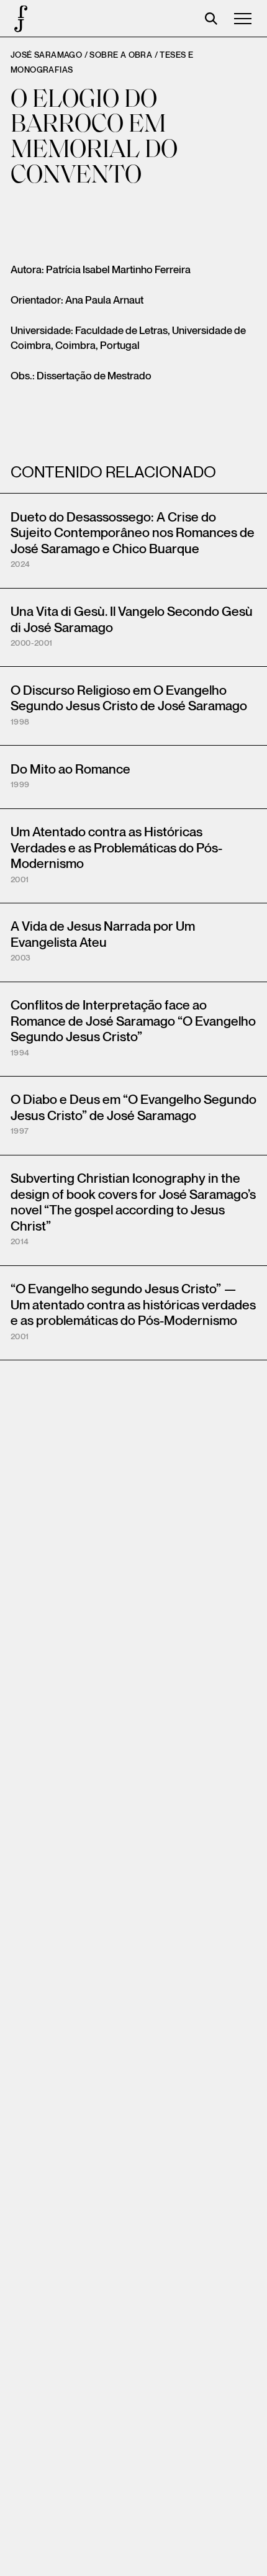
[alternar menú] (243, 19)
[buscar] (211, 19)
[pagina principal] (19, 19)
